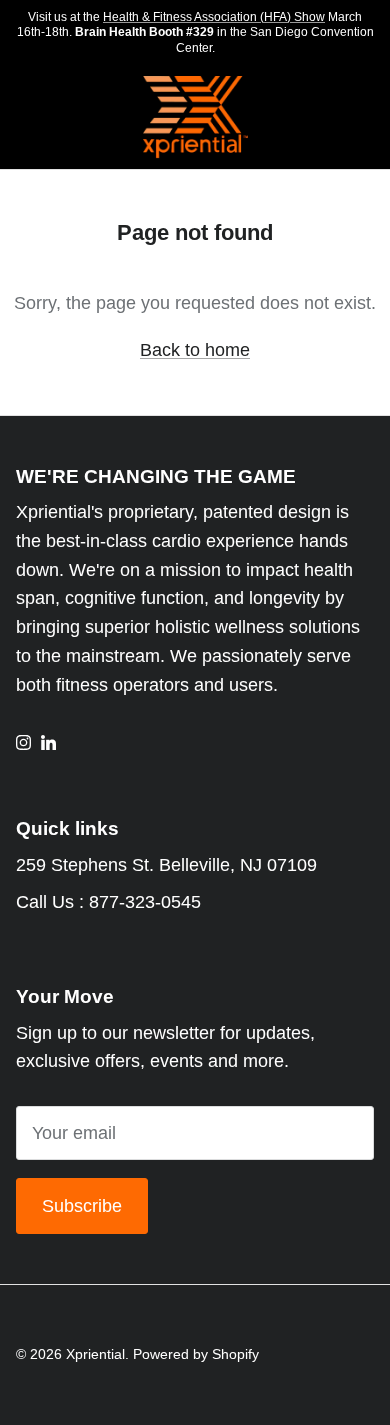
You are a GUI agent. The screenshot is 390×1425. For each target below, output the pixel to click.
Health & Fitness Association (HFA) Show (214, 17)
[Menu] (22, 118)
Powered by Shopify (196, 1354)
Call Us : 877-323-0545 (108, 902)
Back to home (195, 350)
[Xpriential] (195, 117)
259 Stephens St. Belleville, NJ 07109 (166, 865)
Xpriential (95, 1354)
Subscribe (82, 1206)
